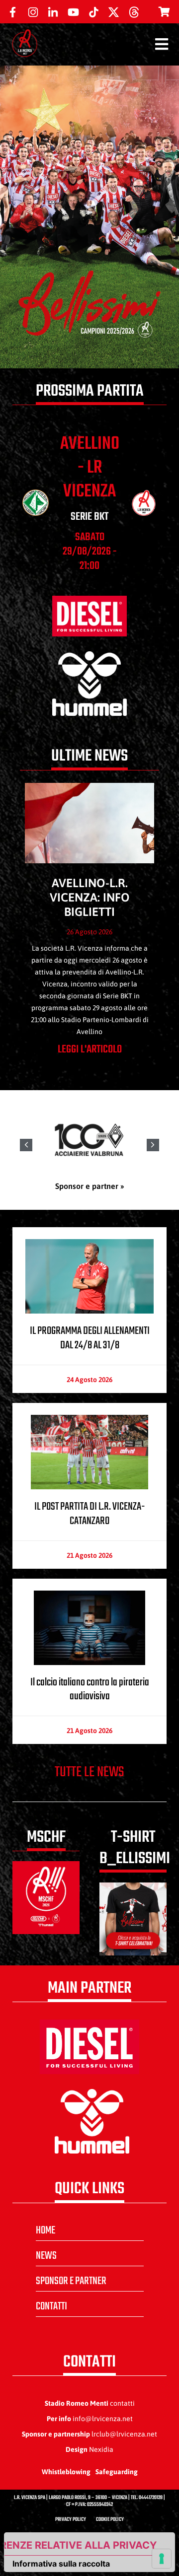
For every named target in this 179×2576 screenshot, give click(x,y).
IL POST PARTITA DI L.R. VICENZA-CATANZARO (90, 1514)
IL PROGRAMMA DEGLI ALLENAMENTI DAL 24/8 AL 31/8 (90, 1338)
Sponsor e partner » (90, 1186)
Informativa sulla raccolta (61, 2564)
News (46, 2256)
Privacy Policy (71, 2520)
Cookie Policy (110, 2520)
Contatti (51, 2306)
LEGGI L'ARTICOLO (90, 1049)
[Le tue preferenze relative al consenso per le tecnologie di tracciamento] (162, 2559)
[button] (153, 1145)
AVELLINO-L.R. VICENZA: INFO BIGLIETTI (90, 897)
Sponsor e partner (71, 2281)
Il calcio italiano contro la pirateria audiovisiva (90, 1690)
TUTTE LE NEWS (89, 1772)
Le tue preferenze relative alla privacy (81, 2545)
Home (45, 2230)
